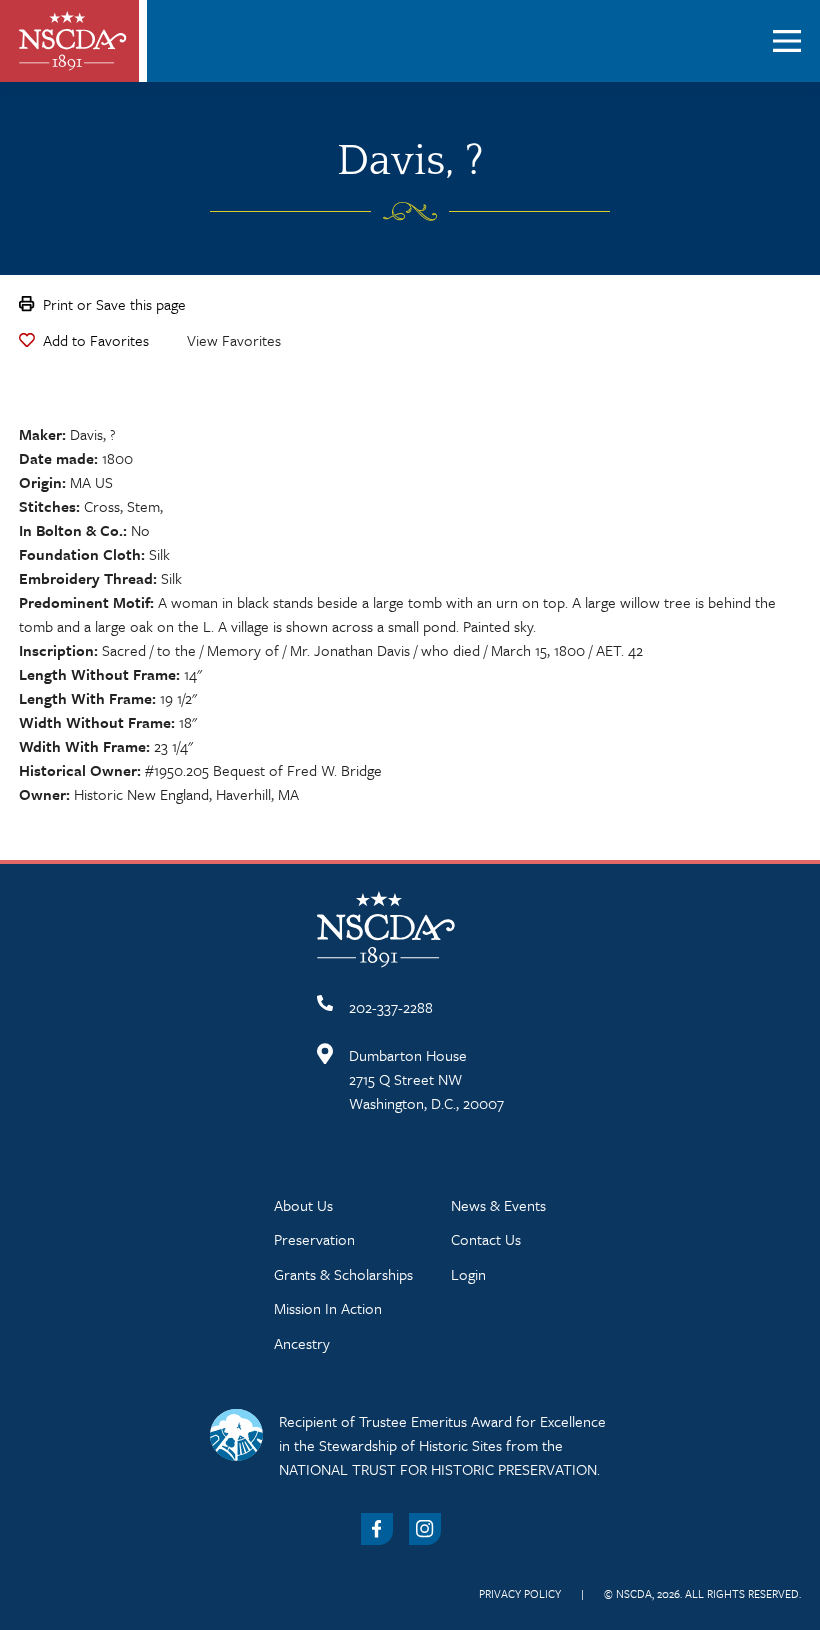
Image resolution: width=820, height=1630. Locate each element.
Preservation (314, 1239)
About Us (303, 1205)
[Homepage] (73, 41)
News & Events (498, 1205)
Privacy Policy (520, 1593)
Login (468, 1274)
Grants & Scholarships (343, 1274)
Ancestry (302, 1343)
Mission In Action (328, 1308)
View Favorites (234, 340)
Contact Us (486, 1239)
